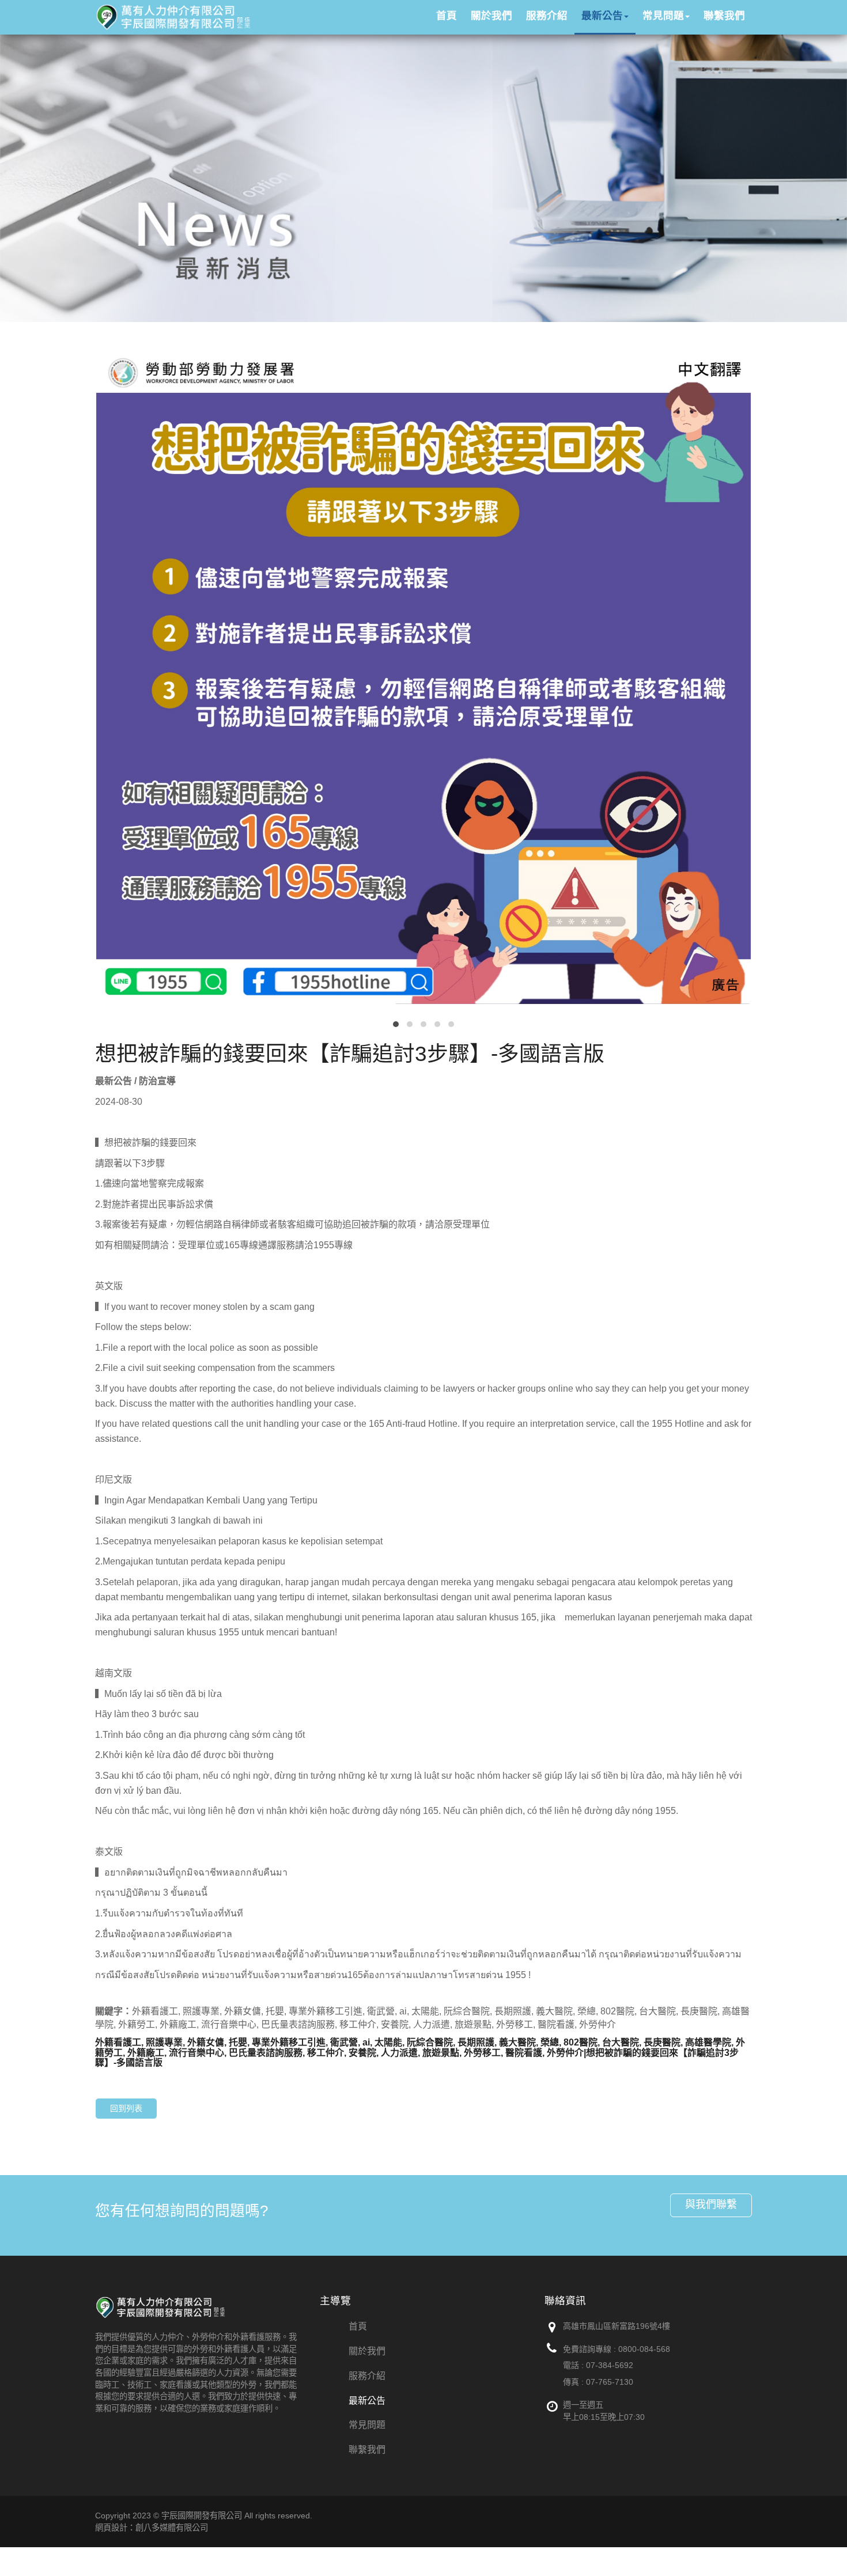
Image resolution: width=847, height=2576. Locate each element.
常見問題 (367, 2425)
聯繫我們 (367, 2450)
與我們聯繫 (711, 2204)
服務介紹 (367, 2376)
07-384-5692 (610, 2365)
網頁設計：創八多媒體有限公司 (152, 2528)
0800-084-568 (644, 2349)
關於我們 (367, 2351)
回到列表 (126, 2108)
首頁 (358, 2326)
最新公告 (367, 2401)
